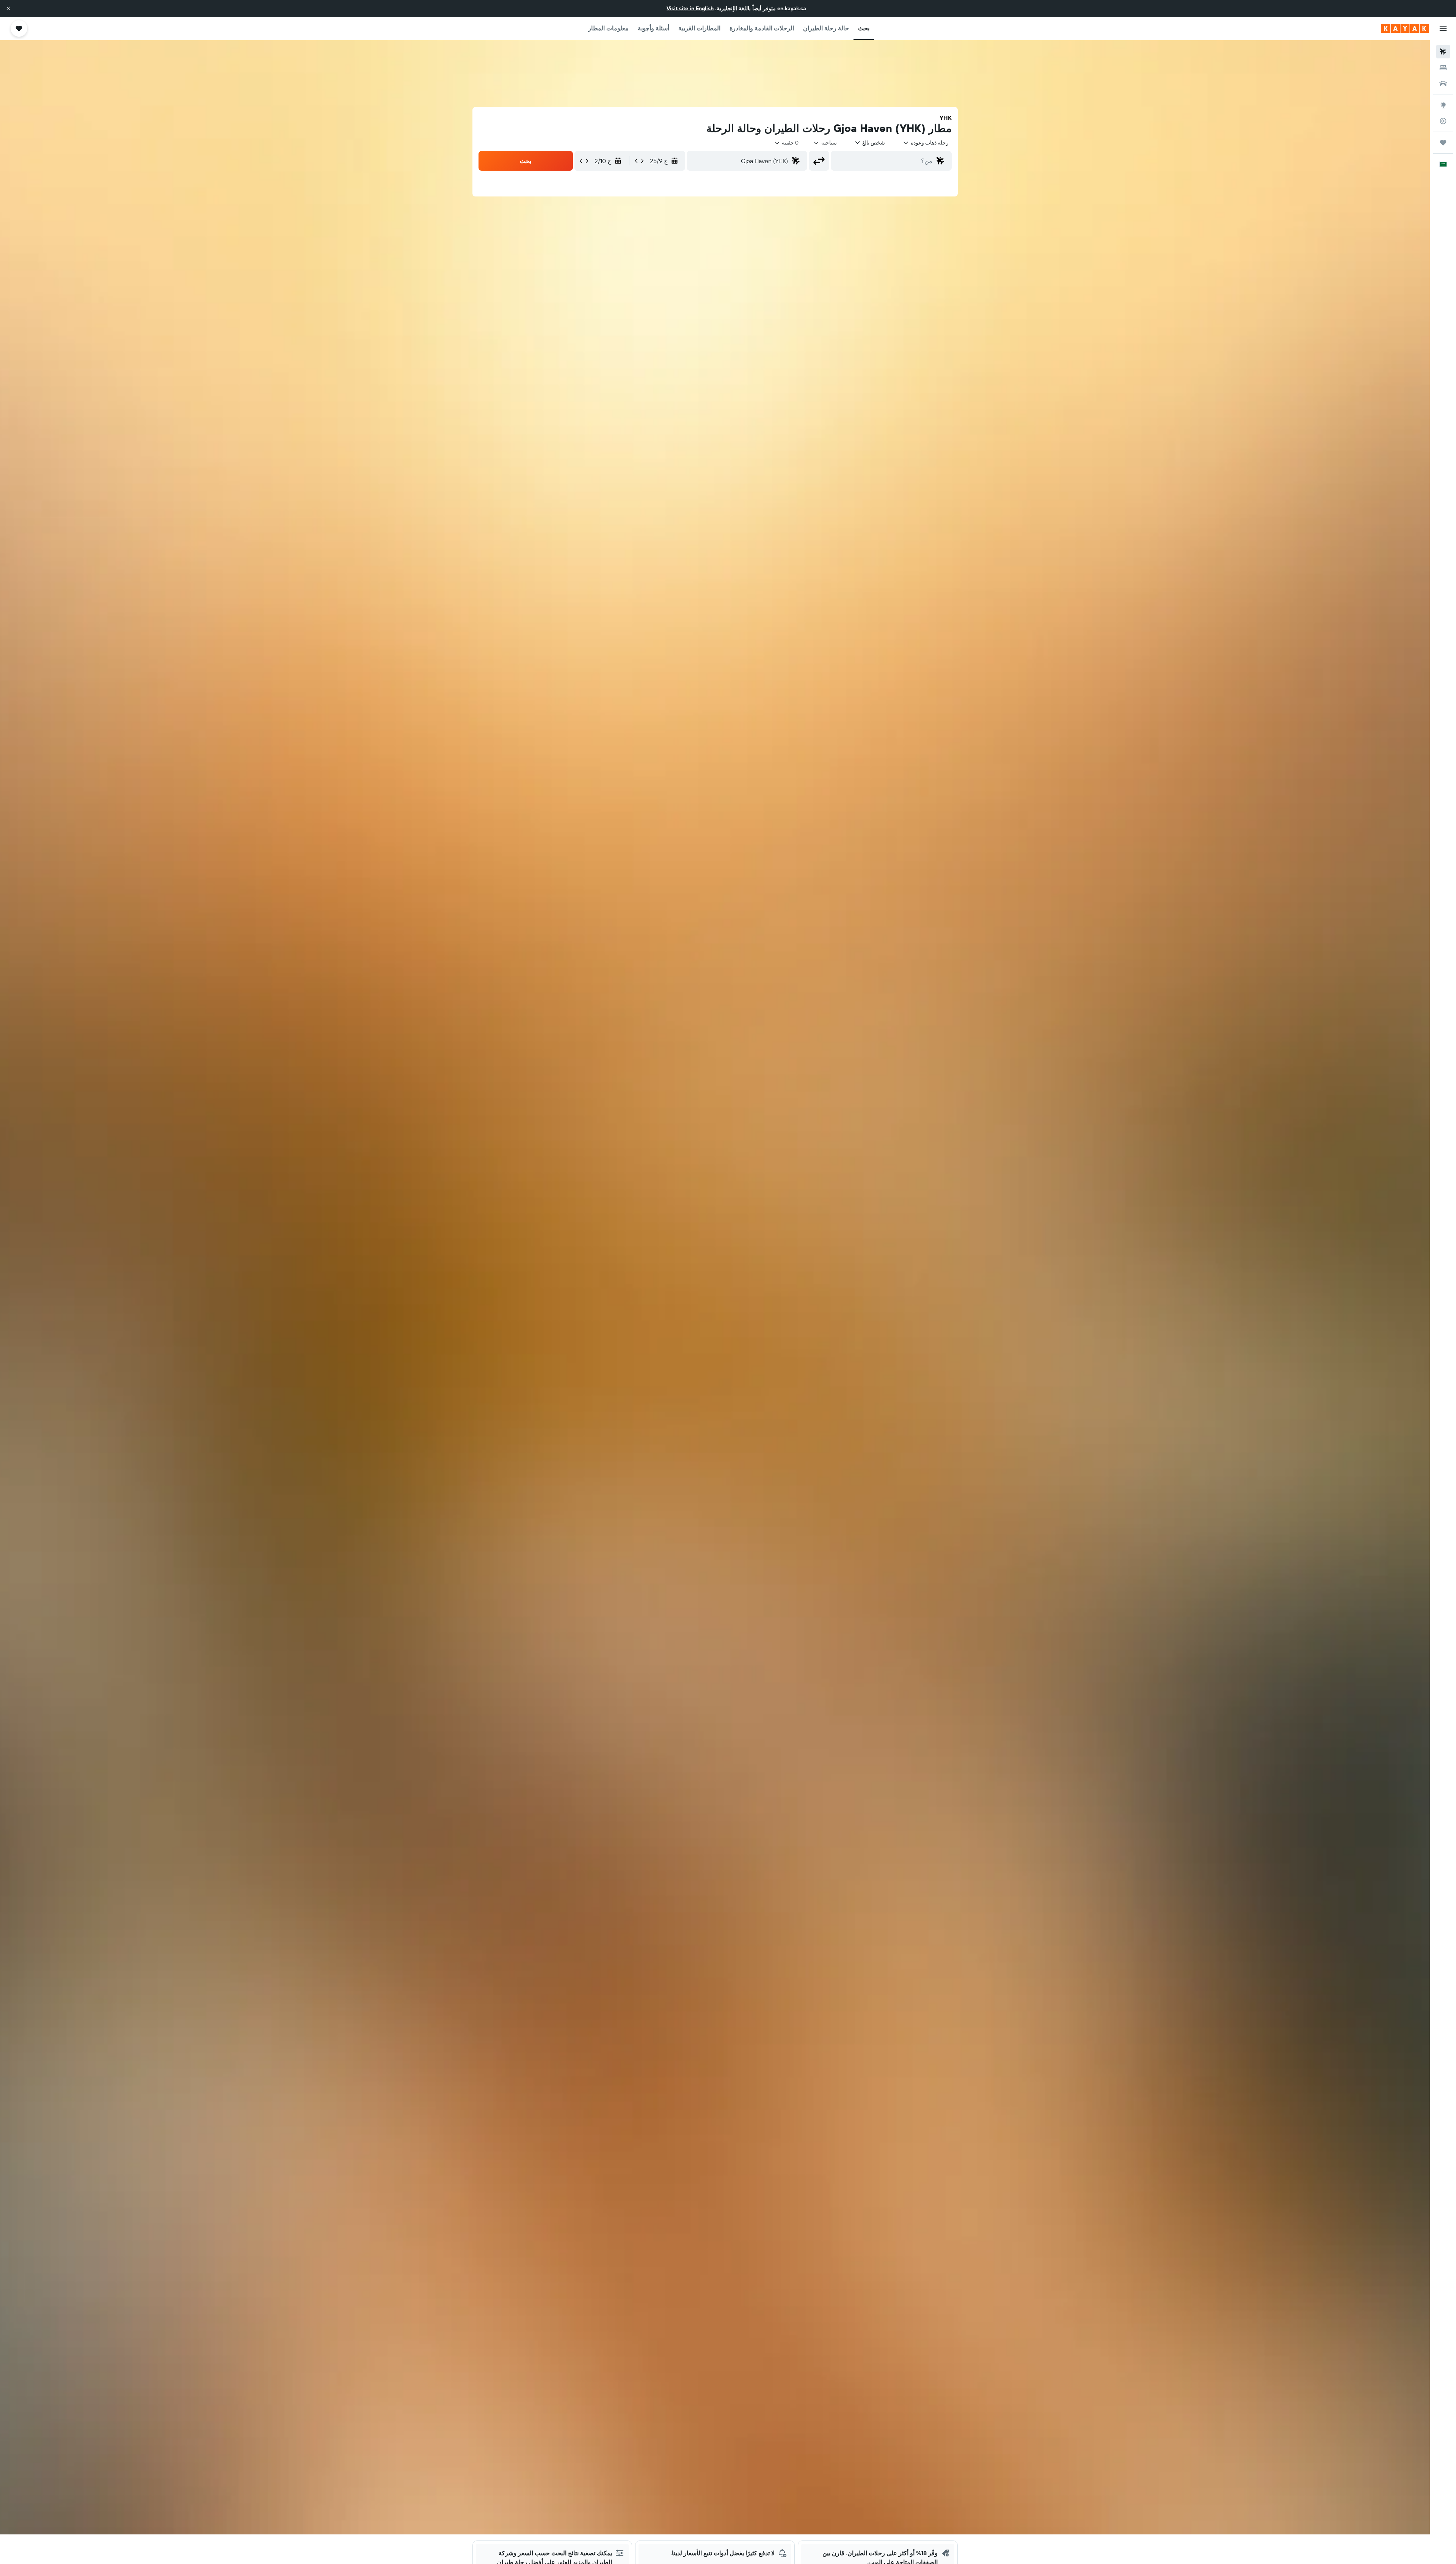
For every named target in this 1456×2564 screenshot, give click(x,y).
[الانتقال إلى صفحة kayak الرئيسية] (1405, 28)
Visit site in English (690, 8)
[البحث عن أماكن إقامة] (1443, 68)
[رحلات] (1443, 143)
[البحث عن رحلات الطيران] (1443, 52)
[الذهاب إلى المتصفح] (1443, 105)
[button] (8, 8)
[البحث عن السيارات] (1443, 83)
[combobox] (926, 143)
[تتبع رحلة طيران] (1443, 121)
